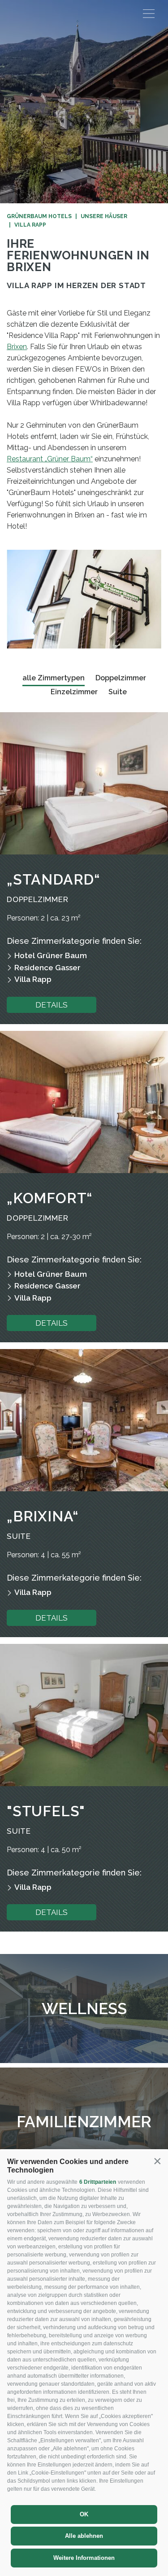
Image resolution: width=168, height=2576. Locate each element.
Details (52, 1005)
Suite (118, 692)
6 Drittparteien (98, 2182)
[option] (84, 102)
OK (84, 2514)
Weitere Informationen (84, 2558)
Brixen (17, 347)
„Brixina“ (43, 1516)
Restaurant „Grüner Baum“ (50, 459)
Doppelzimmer (121, 678)
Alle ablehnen (84, 2536)
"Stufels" (46, 1811)
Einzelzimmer (74, 692)
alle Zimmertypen (54, 678)
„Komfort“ (50, 1198)
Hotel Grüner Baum (51, 955)
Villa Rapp (33, 979)
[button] (157, 2161)
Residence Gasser (47, 968)
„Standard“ (53, 879)
